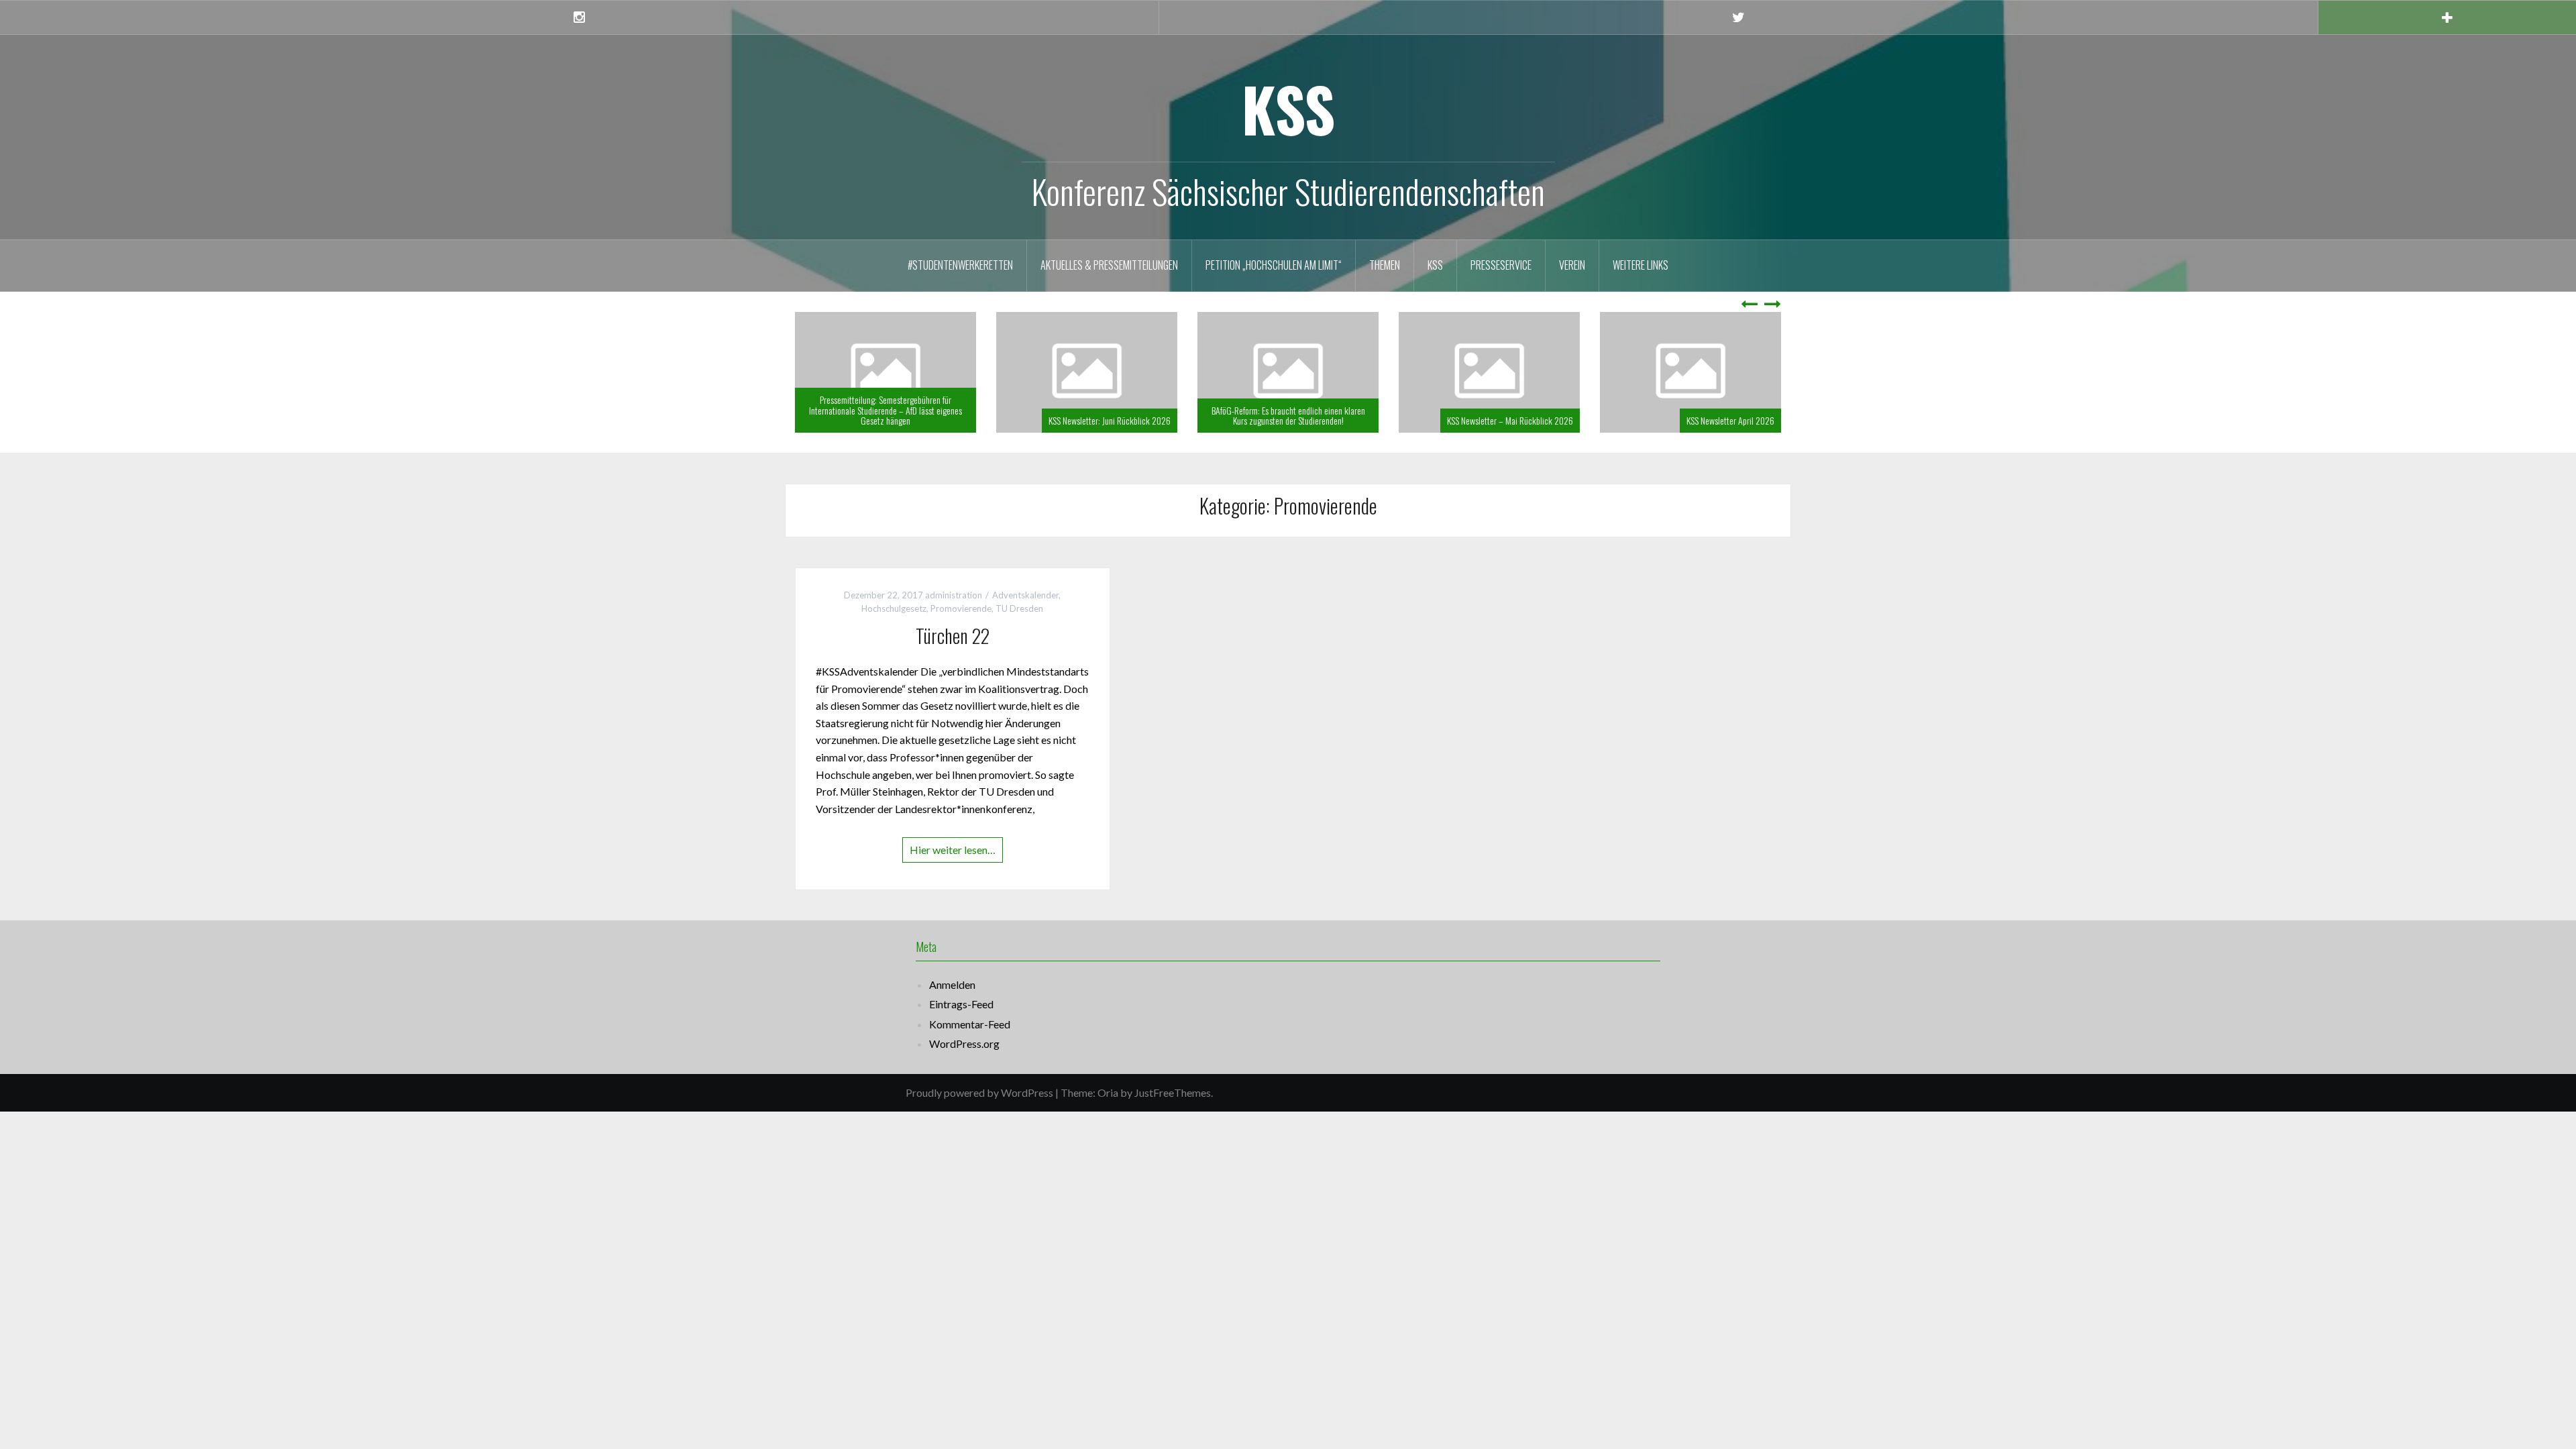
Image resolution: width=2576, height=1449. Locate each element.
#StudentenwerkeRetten (960, 265)
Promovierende (961, 608)
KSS (1288, 108)
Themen (1385, 265)
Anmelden (952, 984)
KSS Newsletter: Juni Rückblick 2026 (1192, 420)
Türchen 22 (953, 636)
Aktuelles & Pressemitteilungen (1109, 265)
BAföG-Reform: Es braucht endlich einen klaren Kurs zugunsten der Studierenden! (1370, 415)
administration (954, 595)
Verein (1572, 265)
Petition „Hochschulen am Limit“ (1274, 265)
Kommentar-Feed (970, 1024)
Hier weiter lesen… (953, 850)
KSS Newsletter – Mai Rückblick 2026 (1593, 420)
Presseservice (1501, 265)
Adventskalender (1025, 595)
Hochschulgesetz (894, 608)
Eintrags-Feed (961, 1004)
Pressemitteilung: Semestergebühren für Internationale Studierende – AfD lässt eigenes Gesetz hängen (968, 410)
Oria (1108, 1092)
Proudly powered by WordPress (979, 1092)
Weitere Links (1641, 265)
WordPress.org (964, 1043)
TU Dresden (1019, 608)
